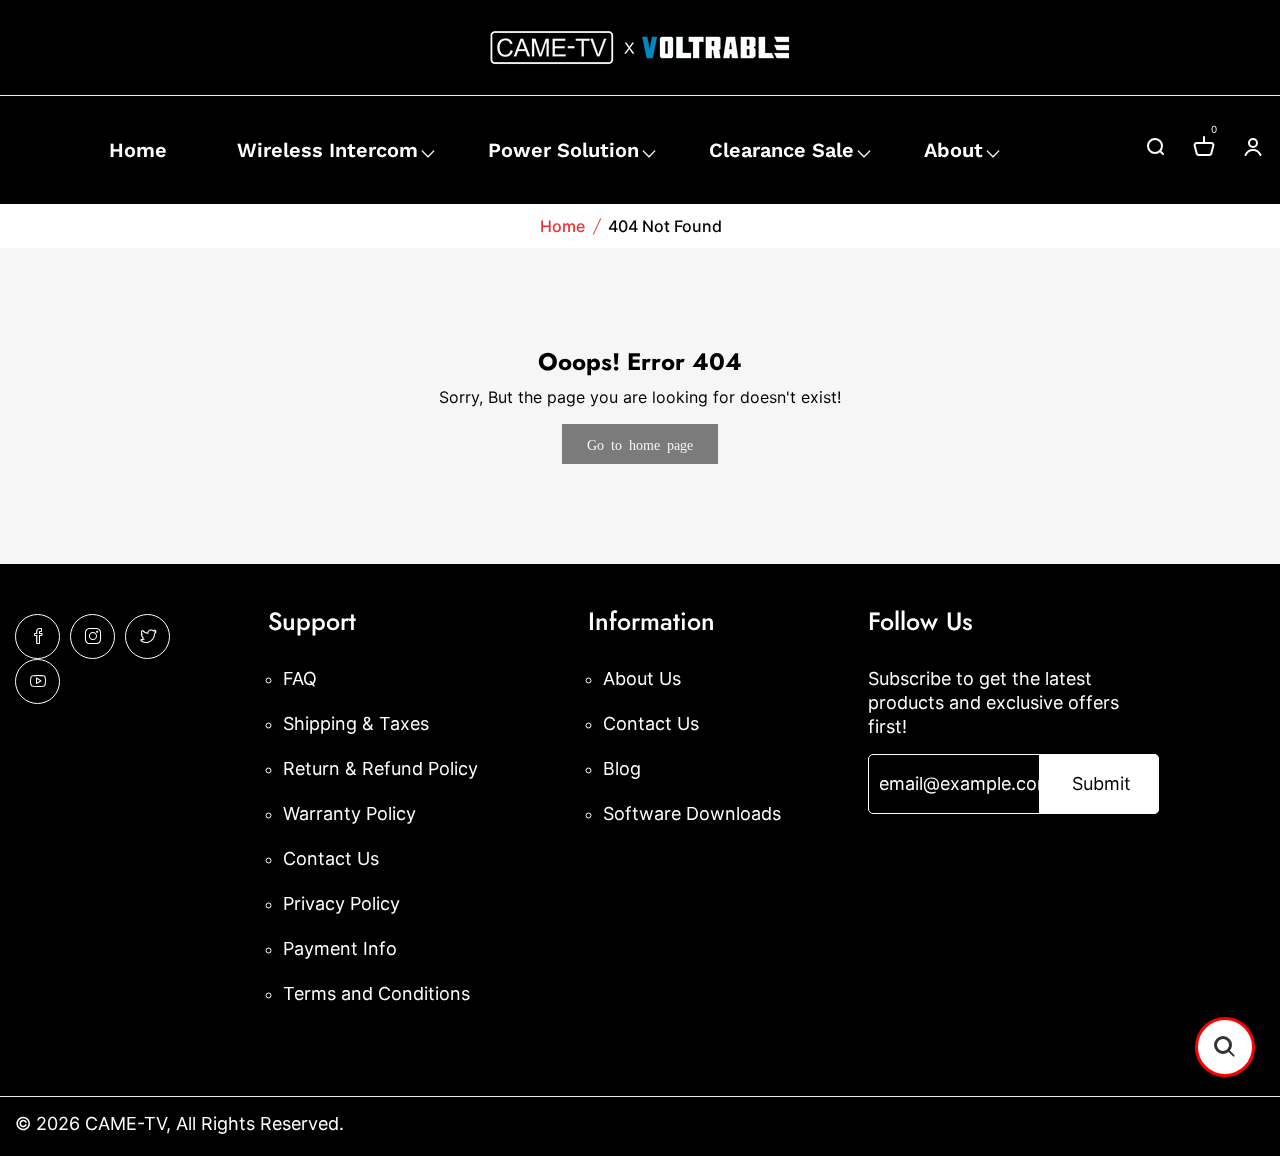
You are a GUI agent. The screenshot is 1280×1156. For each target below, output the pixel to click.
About (953, 150)
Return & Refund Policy (380, 768)
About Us (642, 678)
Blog (622, 768)
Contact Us (331, 858)
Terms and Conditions (376, 993)
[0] (1204, 149)
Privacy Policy (341, 903)
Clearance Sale (781, 150)
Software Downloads (692, 813)
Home (138, 150)
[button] (1225, 1047)
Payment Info (340, 948)
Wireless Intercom (327, 150)
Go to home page (640, 444)
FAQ (300, 678)
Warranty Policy (349, 813)
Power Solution (563, 150)
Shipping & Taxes (356, 723)
